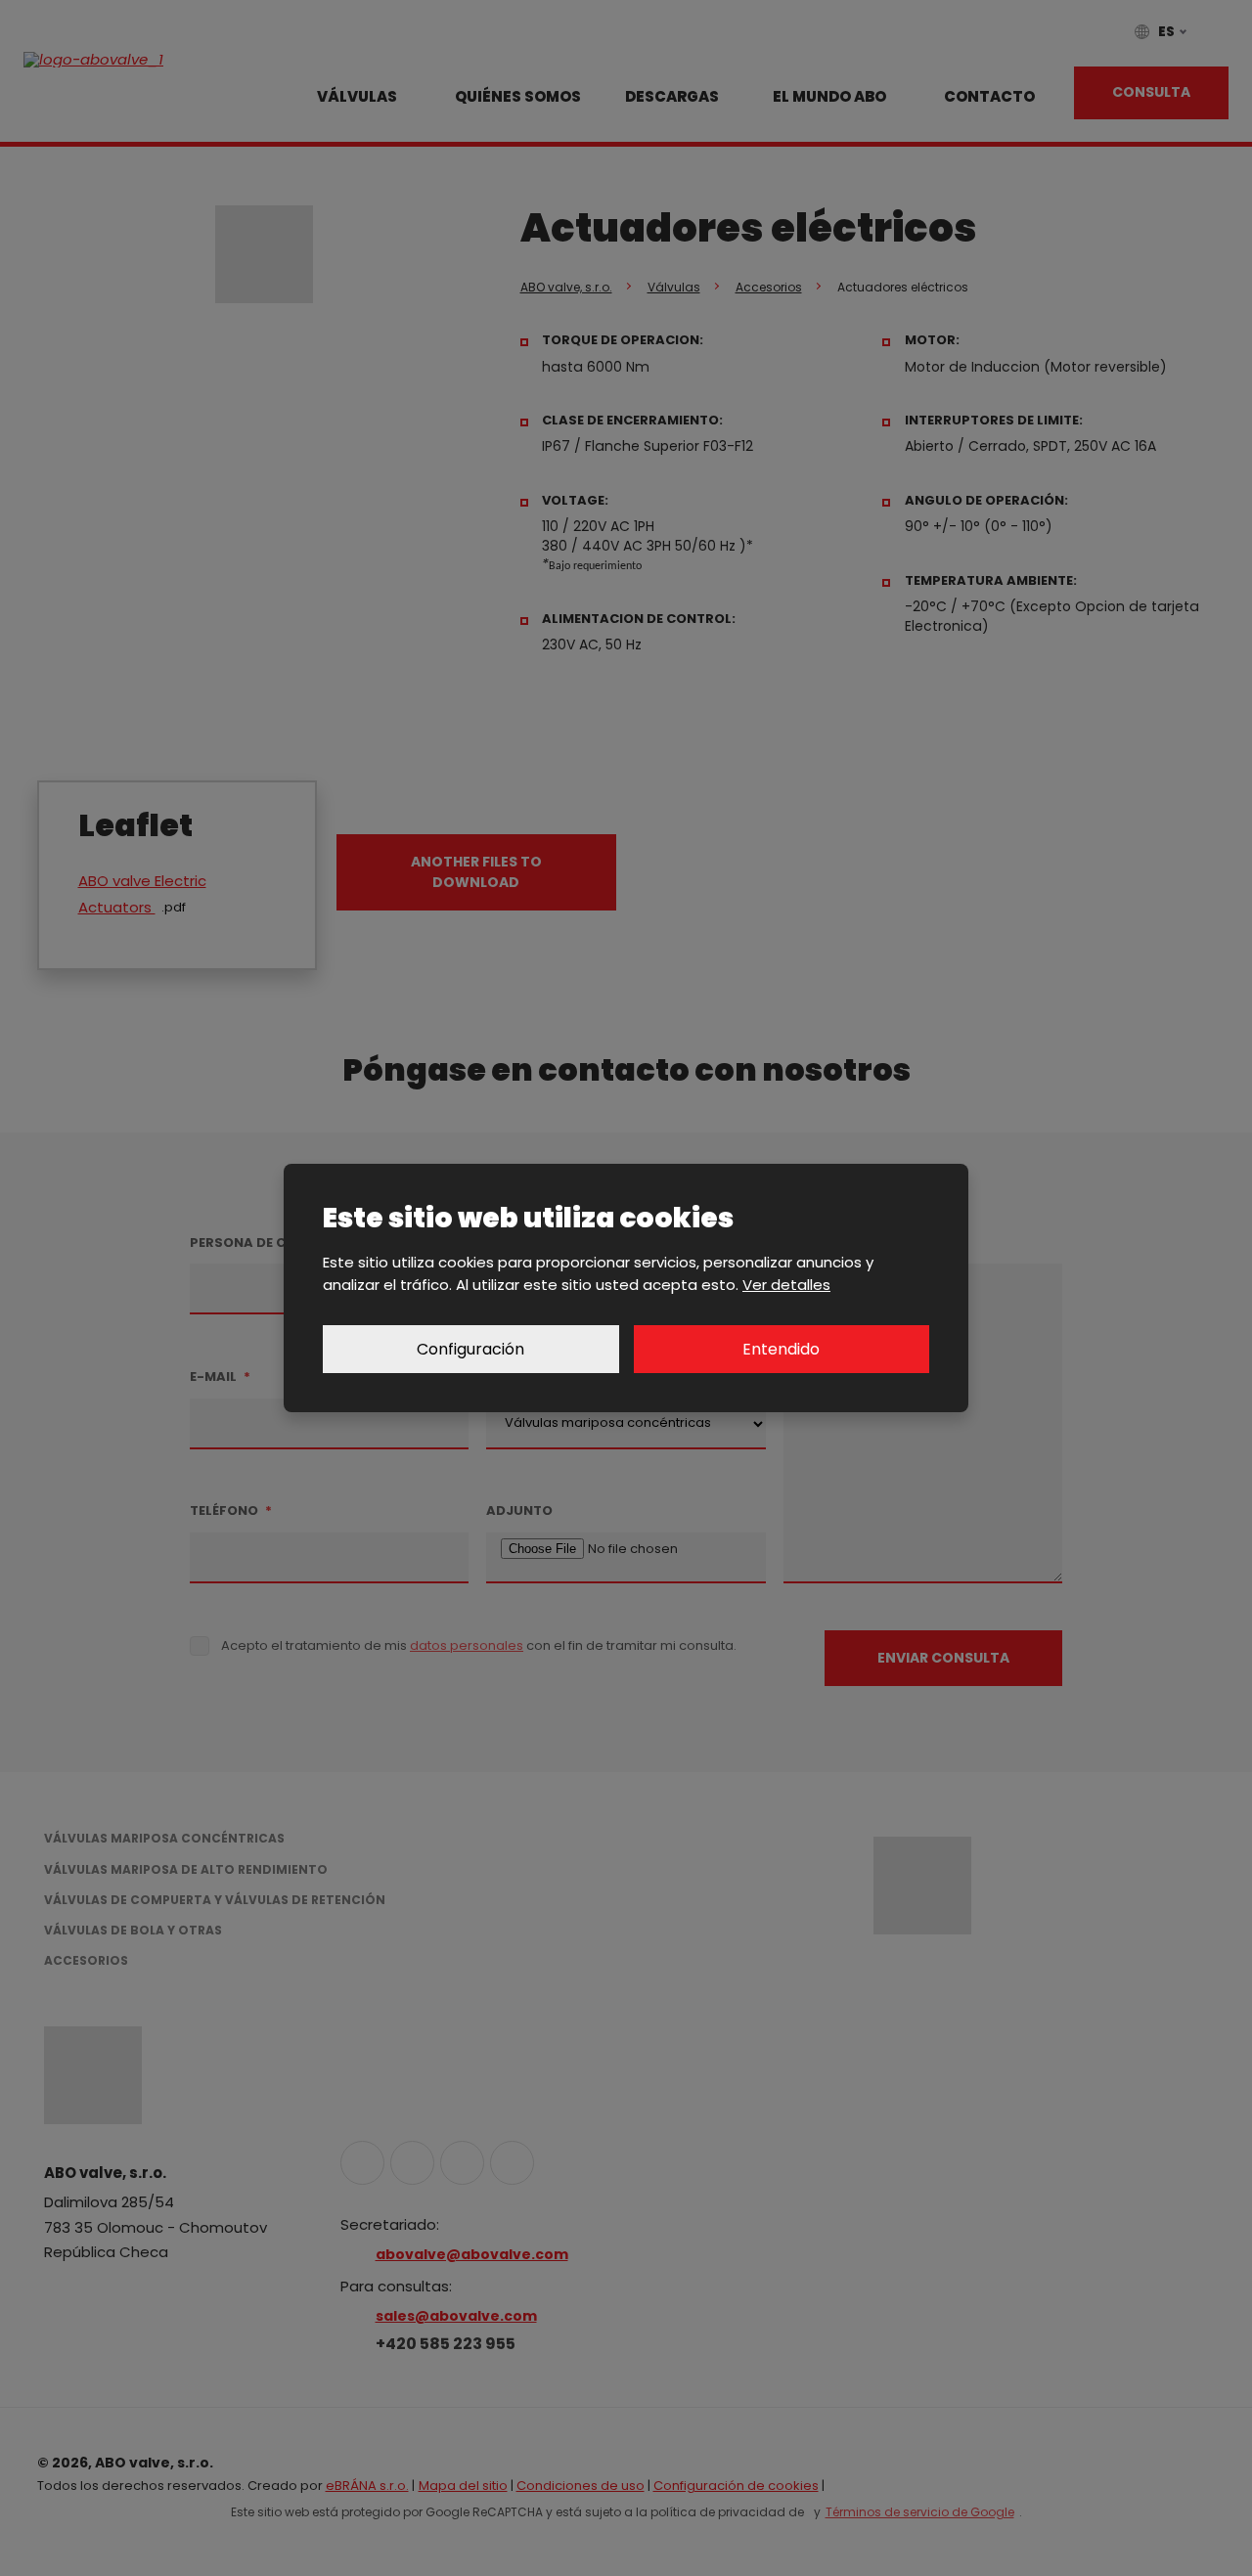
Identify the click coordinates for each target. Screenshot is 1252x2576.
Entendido (781, 1349)
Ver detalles (786, 1285)
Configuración (470, 1349)
